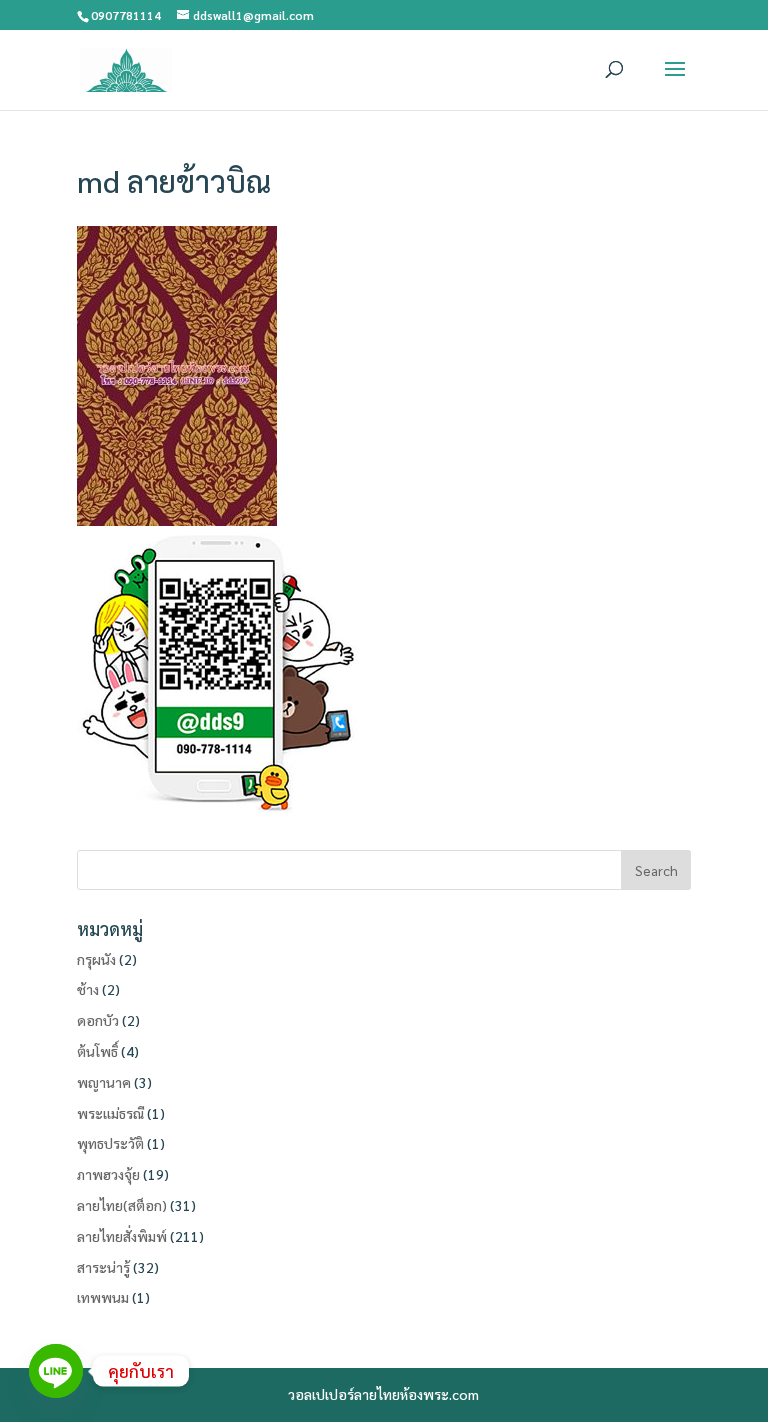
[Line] (56, 1371)
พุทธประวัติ (110, 1143)
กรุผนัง (96, 959)
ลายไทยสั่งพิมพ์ (122, 1236)
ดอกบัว (98, 1020)
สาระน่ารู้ (103, 1267)
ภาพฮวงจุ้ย (108, 1174)
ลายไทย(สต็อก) (122, 1205)
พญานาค (104, 1082)
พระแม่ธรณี (110, 1113)
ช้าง (88, 989)
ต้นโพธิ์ (97, 1051)
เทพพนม (103, 1297)
